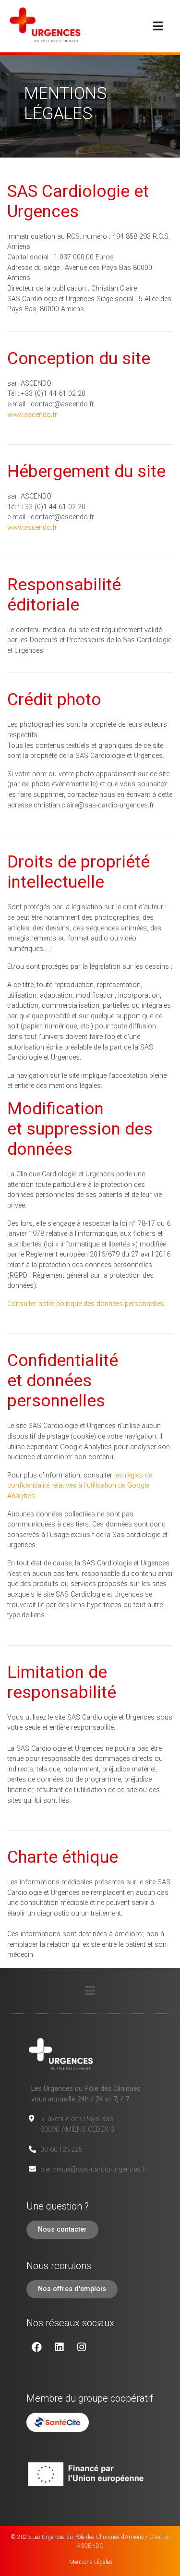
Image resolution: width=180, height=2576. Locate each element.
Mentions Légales (90, 2562)
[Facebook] (36, 2347)
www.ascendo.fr (32, 415)
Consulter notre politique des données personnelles (85, 1304)
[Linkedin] (59, 2347)
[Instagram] (82, 2347)
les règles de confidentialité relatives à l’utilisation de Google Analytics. (80, 1486)
